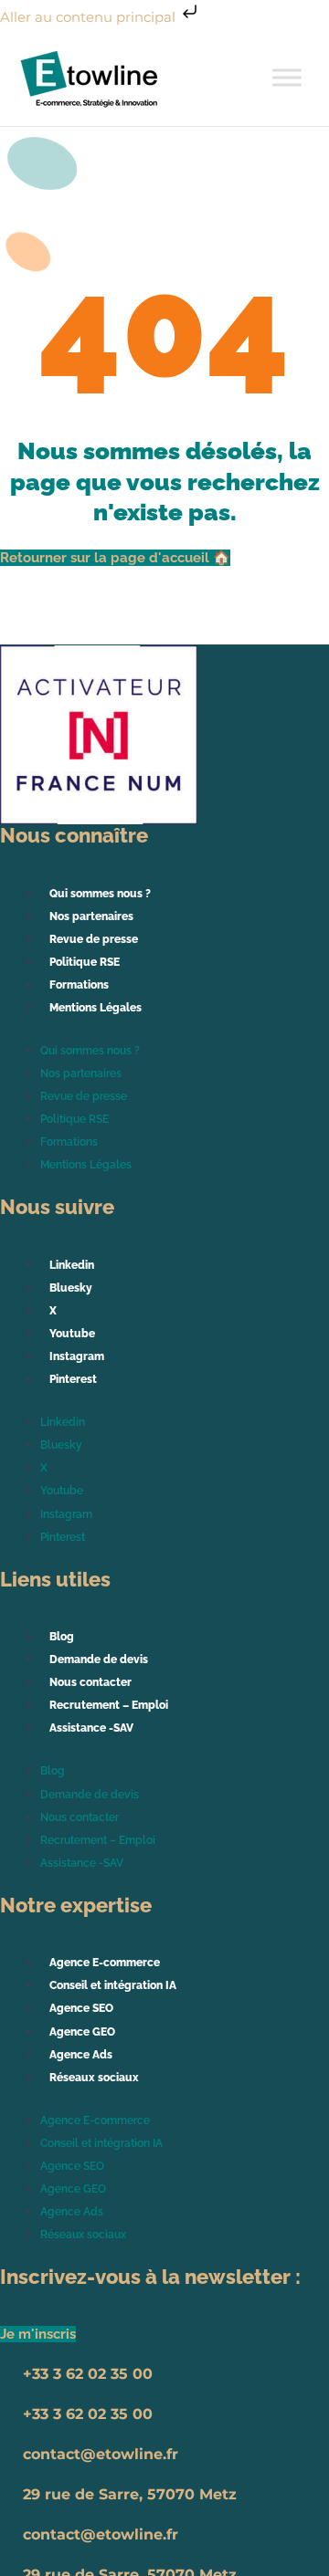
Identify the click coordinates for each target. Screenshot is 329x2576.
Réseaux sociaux (94, 2078)
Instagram (77, 1356)
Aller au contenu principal (90, 17)
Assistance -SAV (91, 1728)
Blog (62, 1637)
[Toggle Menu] (287, 78)
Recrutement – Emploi (109, 1705)
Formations (79, 985)
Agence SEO (81, 2008)
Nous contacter (90, 1682)
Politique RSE (85, 962)
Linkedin (72, 1265)
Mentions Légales (96, 1008)
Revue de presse (94, 939)
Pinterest (73, 1379)
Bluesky (71, 1288)
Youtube (72, 1334)
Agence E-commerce (105, 1963)
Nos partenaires (91, 916)
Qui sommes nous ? (100, 894)
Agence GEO (82, 2032)
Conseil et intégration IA (113, 1985)
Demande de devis (99, 1660)
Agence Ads (81, 2055)
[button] (38, 2334)
